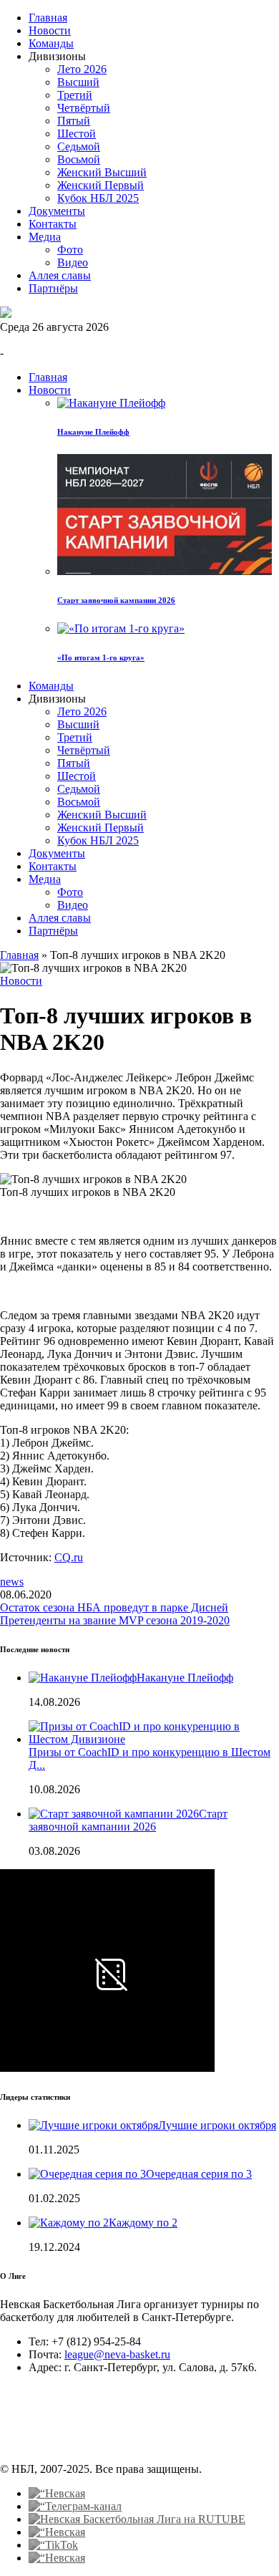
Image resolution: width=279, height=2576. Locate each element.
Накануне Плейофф (93, 432)
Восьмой (79, 159)
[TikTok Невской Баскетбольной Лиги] (53, 2545)
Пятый (74, 121)
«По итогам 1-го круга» (101, 657)
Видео (73, 262)
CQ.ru (69, 1557)
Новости (50, 30)
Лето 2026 (82, 69)
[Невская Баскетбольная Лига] (6, 314)
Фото (70, 250)
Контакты (53, 224)
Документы (57, 211)
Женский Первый (101, 185)
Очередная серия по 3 (199, 2174)
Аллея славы (60, 275)
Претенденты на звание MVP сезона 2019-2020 (115, 1620)
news (12, 1582)
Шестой (77, 134)
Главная (48, 18)
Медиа (45, 237)
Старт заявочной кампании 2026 (116, 600)
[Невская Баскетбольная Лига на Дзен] (57, 2532)
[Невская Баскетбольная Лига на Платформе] (57, 2558)
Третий (75, 95)
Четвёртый (84, 108)
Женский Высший (102, 172)
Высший (78, 82)
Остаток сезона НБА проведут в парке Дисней (114, 1607)
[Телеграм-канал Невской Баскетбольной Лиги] (75, 2506)
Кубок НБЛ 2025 (98, 198)
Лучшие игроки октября (217, 2125)
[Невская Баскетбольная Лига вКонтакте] (57, 2493)
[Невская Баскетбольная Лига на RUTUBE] (137, 2519)
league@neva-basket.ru (117, 2354)
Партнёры (53, 288)
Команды (51, 43)
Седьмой (79, 146)
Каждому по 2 (143, 2223)
